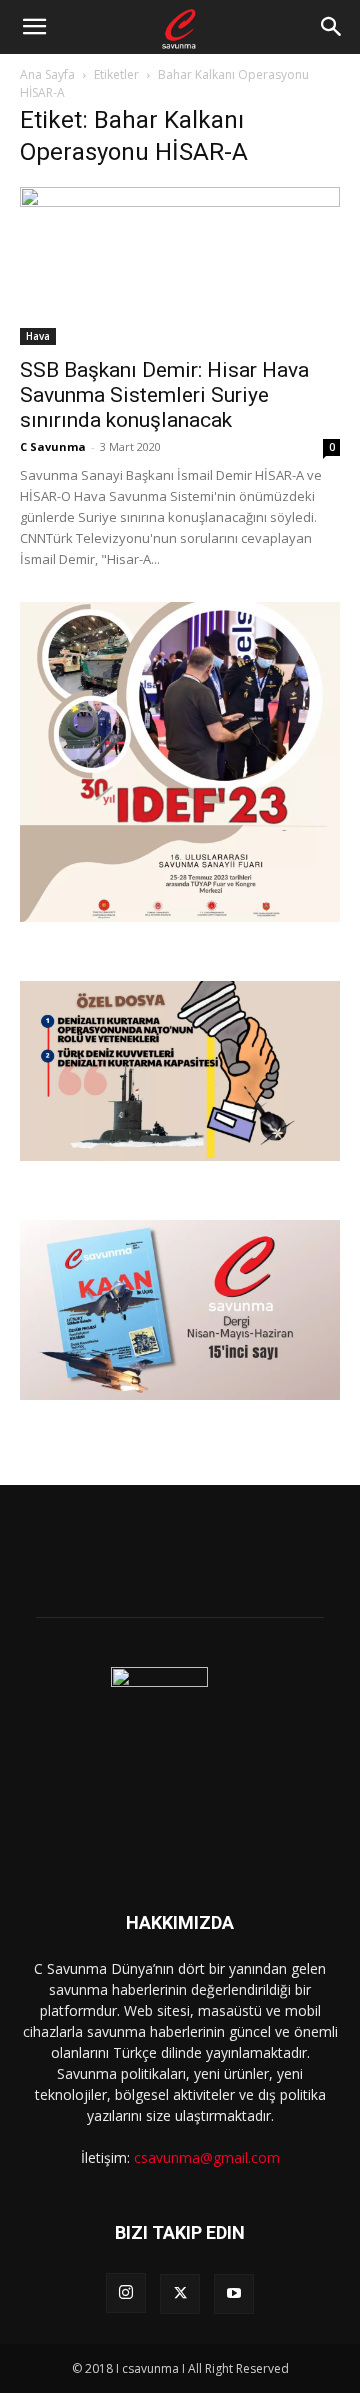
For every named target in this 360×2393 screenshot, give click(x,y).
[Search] (332, 27)
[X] (180, 2294)
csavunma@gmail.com (207, 2157)
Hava (38, 336)
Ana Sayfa (47, 74)
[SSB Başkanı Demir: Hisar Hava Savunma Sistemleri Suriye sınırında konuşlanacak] (180, 266)
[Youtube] (234, 2294)
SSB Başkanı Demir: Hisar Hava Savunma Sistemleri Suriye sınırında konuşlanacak (164, 395)
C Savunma (53, 446)
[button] (34, 27)
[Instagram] (126, 2293)
